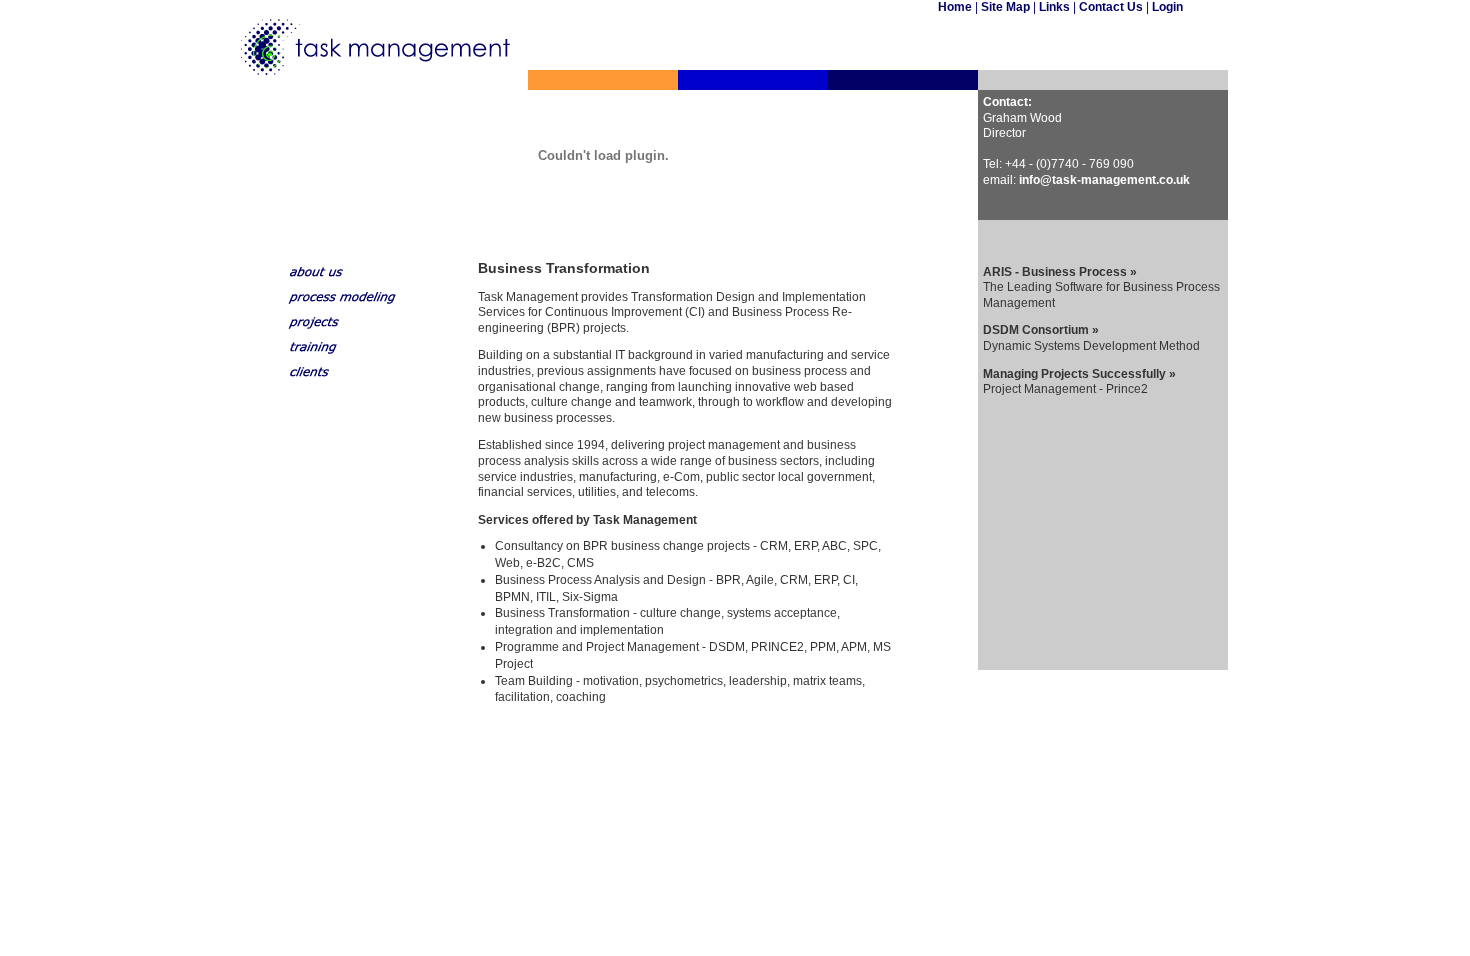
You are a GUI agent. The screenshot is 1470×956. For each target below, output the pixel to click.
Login (1167, 7)
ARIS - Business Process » (1060, 272)
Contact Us (1111, 7)
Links (1054, 7)
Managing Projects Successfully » (1079, 374)
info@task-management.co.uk (1104, 180)
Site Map (1005, 7)
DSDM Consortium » (1041, 330)
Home (956, 7)
